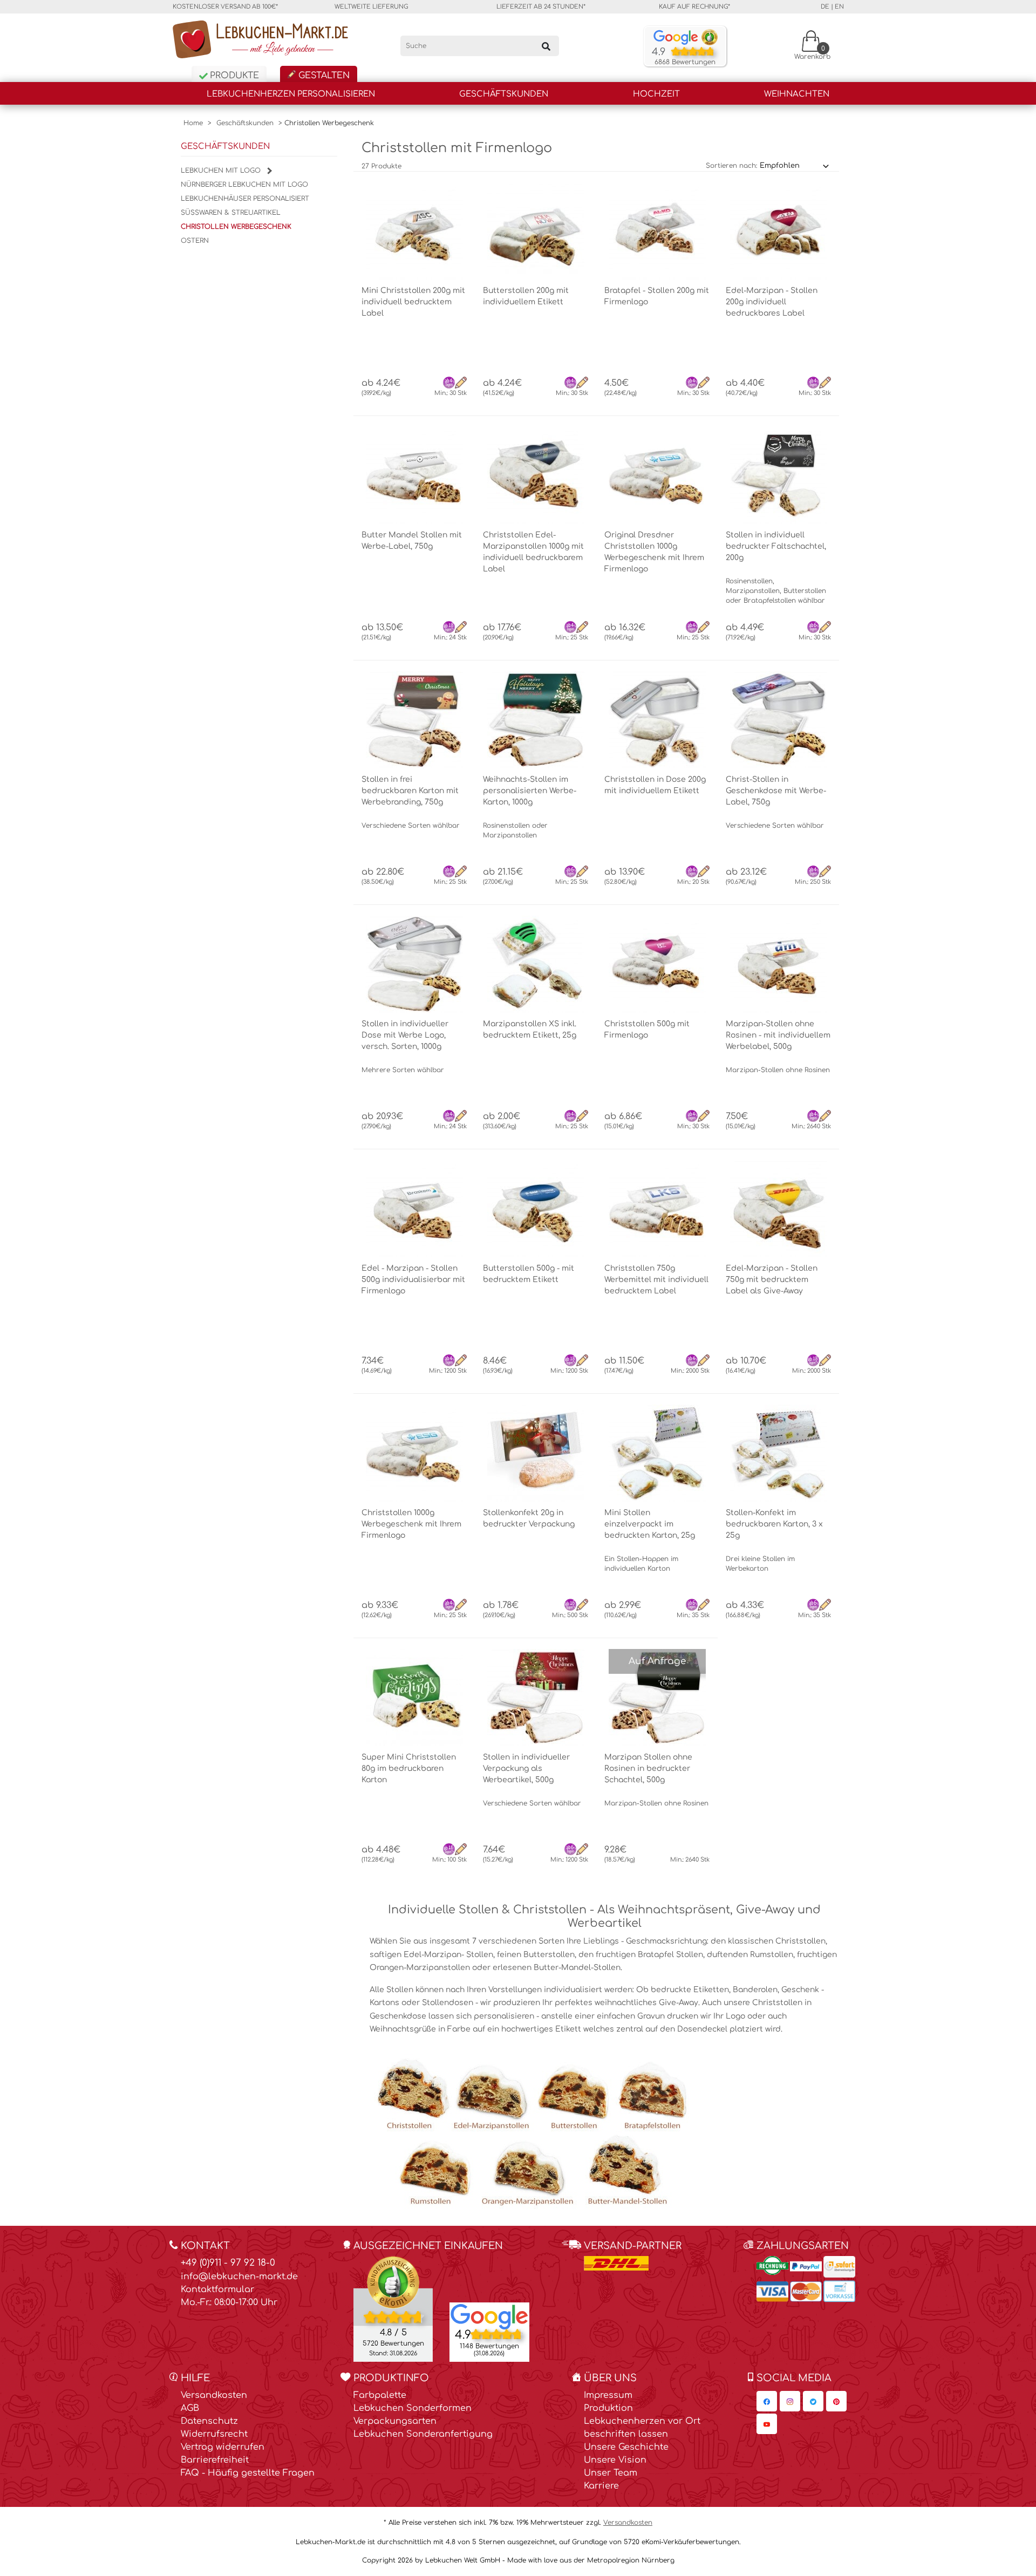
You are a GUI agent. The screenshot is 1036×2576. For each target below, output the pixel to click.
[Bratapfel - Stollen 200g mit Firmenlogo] (657, 231)
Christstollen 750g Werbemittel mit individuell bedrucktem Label (656, 1280)
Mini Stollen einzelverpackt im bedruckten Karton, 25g (650, 1524)
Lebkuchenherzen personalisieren (291, 94)
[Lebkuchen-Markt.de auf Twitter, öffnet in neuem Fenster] (813, 2401)
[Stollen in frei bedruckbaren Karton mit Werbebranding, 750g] (414, 720)
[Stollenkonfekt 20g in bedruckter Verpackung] (536, 1453)
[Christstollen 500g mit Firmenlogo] (657, 964)
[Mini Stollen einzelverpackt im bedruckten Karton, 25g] (657, 1453)
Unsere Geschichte (626, 2447)
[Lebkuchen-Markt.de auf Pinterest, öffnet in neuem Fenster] (836, 2401)
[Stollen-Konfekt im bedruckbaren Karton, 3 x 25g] (778, 1453)
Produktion (608, 2408)
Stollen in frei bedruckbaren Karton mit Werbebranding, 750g (410, 791)
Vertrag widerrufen (223, 2447)
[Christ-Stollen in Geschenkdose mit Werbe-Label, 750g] (778, 720)
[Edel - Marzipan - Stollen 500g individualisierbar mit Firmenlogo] (414, 1209)
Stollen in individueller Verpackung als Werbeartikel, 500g (526, 1769)
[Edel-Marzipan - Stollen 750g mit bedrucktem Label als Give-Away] (778, 1209)
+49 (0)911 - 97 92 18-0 (228, 2263)
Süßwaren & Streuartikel (231, 213)
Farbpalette (380, 2395)
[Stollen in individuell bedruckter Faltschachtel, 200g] (778, 475)
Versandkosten (214, 2395)
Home (193, 123)
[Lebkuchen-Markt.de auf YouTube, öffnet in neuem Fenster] (767, 2424)
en (839, 7)
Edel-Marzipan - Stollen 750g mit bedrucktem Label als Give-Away (772, 1280)
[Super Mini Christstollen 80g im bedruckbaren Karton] (414, 1698)
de (825, 7)
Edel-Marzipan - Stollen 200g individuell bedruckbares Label (772, 302)
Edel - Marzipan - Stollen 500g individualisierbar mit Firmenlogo (413, 1280)
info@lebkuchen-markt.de (239, 2277)
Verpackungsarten (395, 2421)
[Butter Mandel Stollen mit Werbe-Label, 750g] (414, 475)
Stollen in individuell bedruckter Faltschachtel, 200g (776, 546)
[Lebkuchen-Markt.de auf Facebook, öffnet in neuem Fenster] (767, 2401)
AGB (190, 2408)
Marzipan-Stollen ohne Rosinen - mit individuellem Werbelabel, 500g (778, 1035)
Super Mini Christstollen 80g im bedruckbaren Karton (409, 1769)
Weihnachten (797, 94)
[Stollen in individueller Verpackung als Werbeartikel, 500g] (536, 1698)
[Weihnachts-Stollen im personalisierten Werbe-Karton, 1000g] (536, 720)
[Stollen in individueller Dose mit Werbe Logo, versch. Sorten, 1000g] (414, 964)
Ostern (195, 241)
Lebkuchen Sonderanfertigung (423, 2434)
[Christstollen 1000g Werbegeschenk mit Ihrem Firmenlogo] (414, 1453)
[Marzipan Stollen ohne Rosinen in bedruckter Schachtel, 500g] (657, 1698)
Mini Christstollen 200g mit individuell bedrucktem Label (413, 302)
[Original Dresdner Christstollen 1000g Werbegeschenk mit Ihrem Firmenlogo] (657, 475)
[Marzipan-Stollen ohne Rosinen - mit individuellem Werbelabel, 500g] (778, 964)
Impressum (608, 2395)
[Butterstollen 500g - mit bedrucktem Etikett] (536, 1209)
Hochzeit (656, 94)
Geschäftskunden (504, 94)
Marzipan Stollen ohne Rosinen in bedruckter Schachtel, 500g (648, 1769)
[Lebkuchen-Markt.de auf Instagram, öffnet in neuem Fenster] (790, 2401)
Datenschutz (209, 2421)
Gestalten (323, 76)
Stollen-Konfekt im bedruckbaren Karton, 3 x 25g (774, 1524)
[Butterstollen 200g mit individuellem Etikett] (536, 231)
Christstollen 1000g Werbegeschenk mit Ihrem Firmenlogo (411, 1524)
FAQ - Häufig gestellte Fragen (248, 2473)
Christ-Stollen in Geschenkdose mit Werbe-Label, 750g (776, 791)
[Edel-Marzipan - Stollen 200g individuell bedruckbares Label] (778, 231)
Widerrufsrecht (214, 2434)
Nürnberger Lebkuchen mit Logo (244, 185)
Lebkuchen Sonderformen (413, 2408)
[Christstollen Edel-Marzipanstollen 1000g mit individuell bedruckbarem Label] (536, 475)
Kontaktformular (217, 2289)
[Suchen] (546, 46)
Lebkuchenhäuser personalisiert (245, 199)
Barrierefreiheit (215, 2460)
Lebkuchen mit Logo (222, 171)
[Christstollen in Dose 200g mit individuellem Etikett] (657, 720)
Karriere (601, 2486)
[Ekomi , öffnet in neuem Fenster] (393, 2309)
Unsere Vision (615, 2460)
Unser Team (611, 2473)
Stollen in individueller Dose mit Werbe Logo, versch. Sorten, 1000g (405, 1035)
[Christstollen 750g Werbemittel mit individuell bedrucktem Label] (657, 1209)
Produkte (233, 76)
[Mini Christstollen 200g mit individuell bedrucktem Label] (414, 231)
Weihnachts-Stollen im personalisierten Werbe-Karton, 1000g (530, 791)
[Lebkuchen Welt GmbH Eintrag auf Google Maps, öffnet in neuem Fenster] (489, 2316)
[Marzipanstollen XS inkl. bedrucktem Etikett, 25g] (536, 964)
